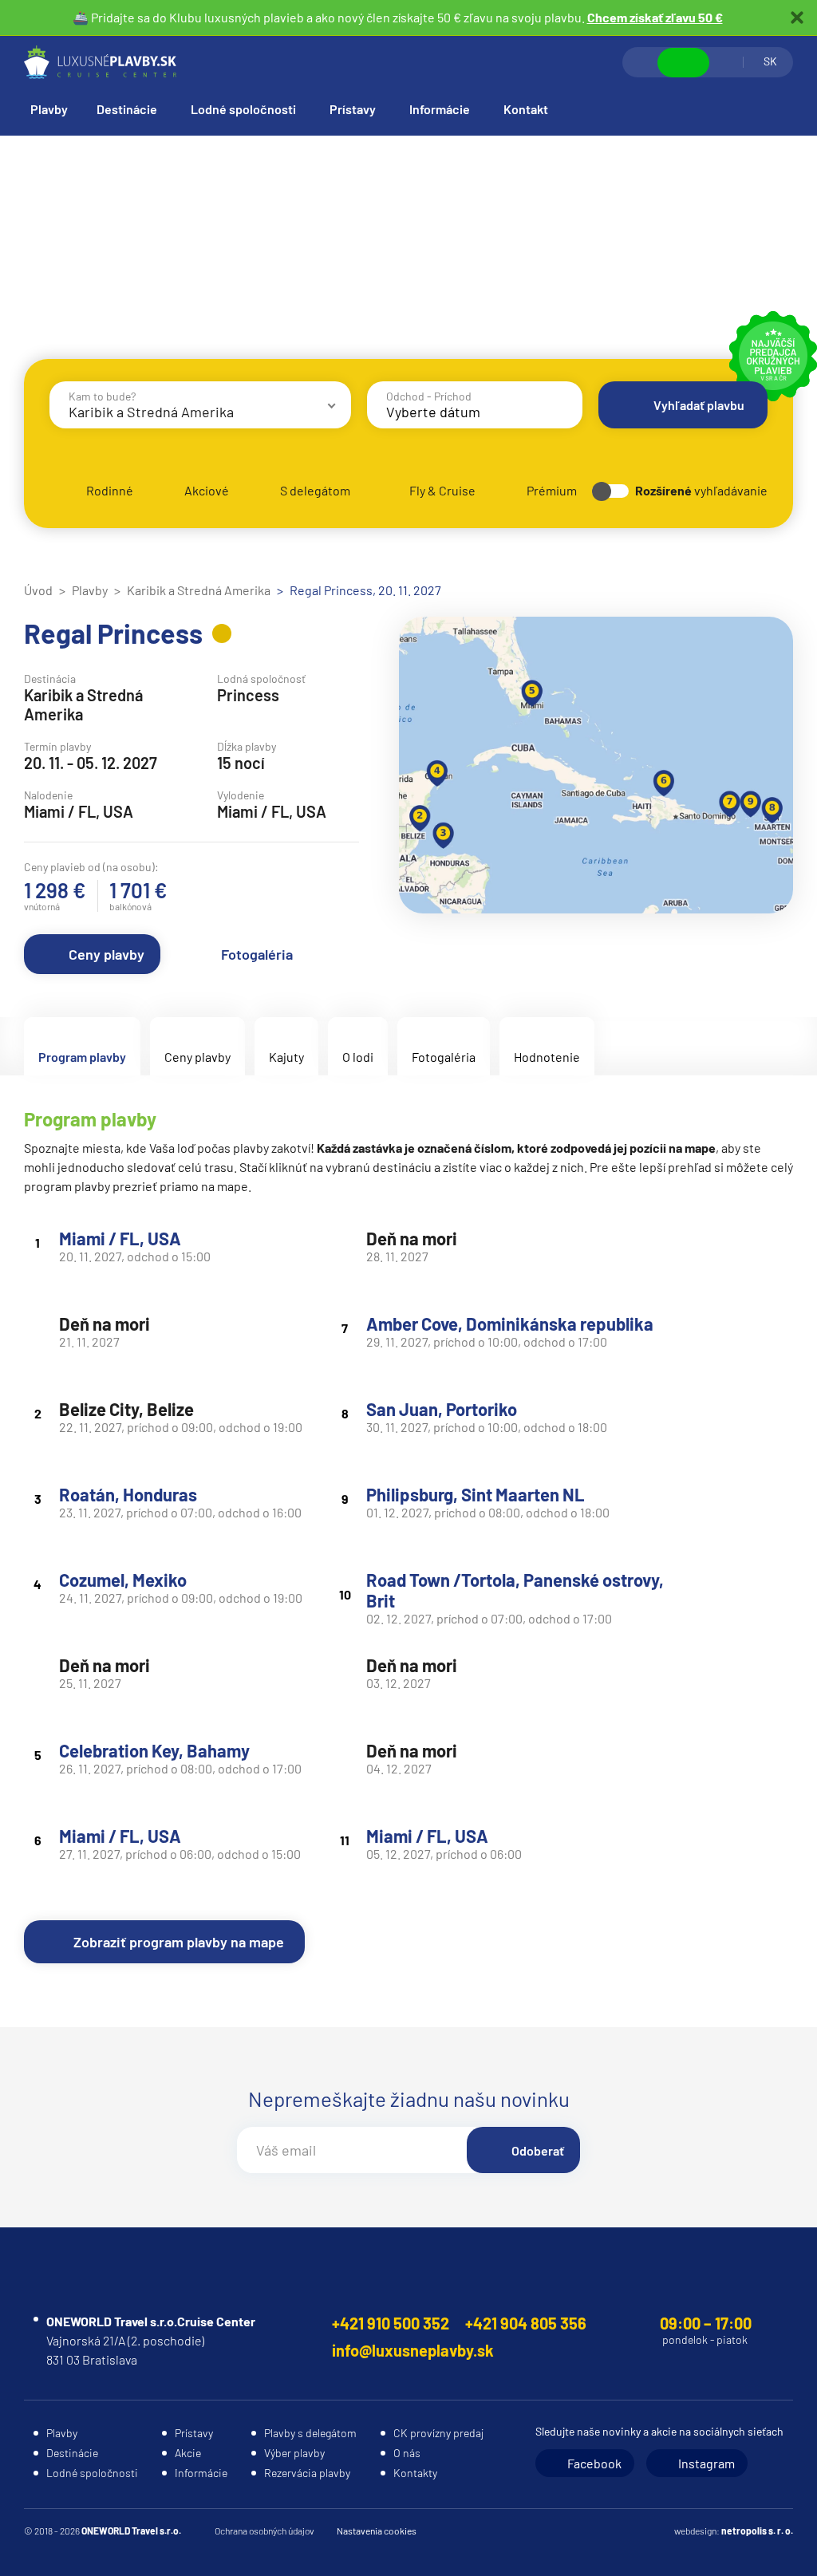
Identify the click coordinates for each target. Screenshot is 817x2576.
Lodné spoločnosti (243, 109)
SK (770, 61)
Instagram (706, 2463)
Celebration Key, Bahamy (154, 1750)
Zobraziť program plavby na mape (179, 1942)
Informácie (440, 109)
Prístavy (353, 109)
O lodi (358, 1057)
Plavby (49, 109)
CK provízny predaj (438, 2433)
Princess (248, 695)
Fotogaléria (257, 954)
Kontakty (415, 2473)
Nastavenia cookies (377, 2531)
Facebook (594, 2463)
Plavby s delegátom (310, 2433)
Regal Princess (113, 633)
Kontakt (526, 109)
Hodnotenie (547, 1057)
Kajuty (286, 1057)
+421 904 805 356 (526, 2323)
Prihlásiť (726, 62)
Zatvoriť (797, 18)
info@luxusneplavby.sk (413, 2350)
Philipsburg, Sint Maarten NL (476, 1494)
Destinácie (127, 109)
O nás (407, 2453)
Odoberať (538, 2150)
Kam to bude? (102, 396)
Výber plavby (294, 2453)
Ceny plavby (107, 954)
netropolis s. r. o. (757, 2531)
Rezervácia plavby (307, 2473)
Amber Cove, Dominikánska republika (510, 1324)
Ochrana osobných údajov (264, 2531)
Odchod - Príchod (429, 396)
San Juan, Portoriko (442, 1409)
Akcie (188, 2453)
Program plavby (82, 1057)
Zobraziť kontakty (683, 63)
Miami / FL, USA (120, 1238)
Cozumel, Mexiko (123, 1580)
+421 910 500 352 (391, 2323)
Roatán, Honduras (128, 1494)
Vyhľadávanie (641, 62)
